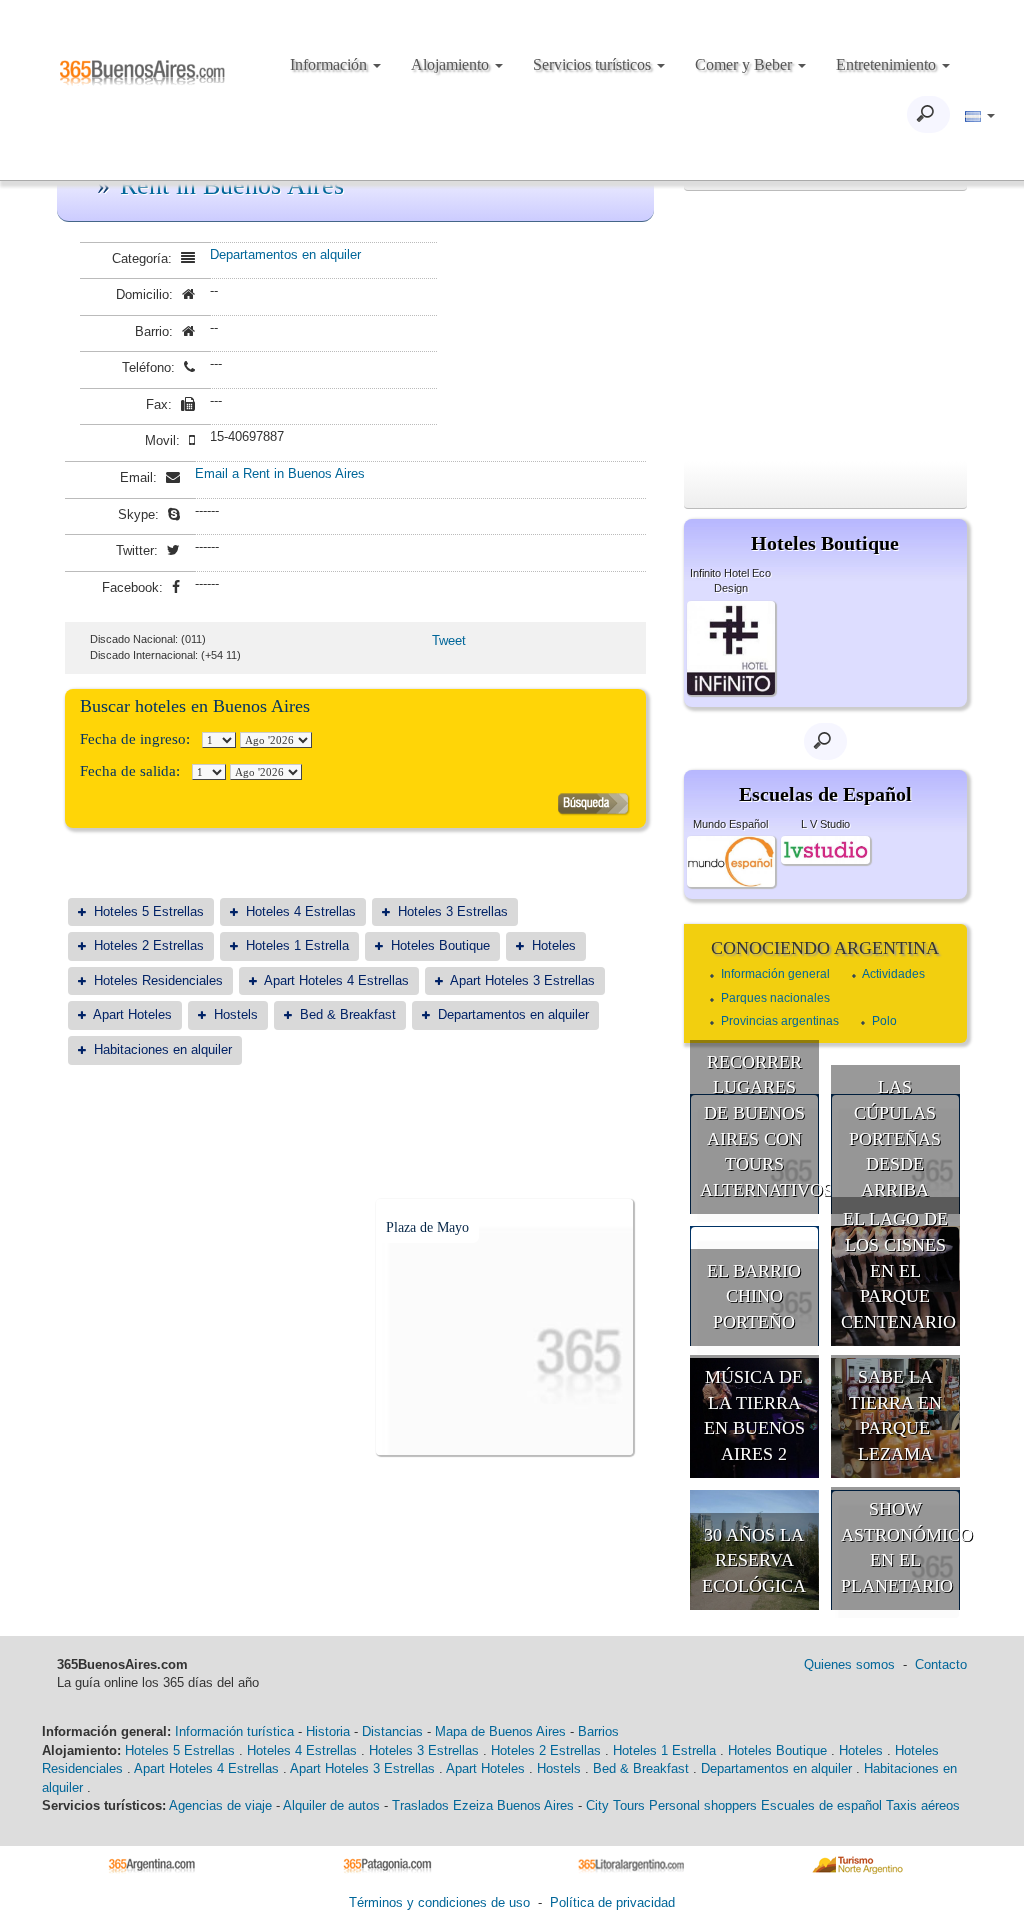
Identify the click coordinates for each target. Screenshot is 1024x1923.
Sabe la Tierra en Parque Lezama (895, 1415)
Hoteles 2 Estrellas (149, 945)
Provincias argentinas (780, 1021)
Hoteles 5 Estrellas (149, 911)
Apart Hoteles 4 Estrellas (336, 980)
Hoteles (554, 945)
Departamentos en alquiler (285, 254)
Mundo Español (730, 824)
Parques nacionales (775, 998)
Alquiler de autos (331, 1805)
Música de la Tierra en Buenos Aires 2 (754, 1415)
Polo (884, 1021)
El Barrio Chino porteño (754, 1296)
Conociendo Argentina (825, 948)
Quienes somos (849, 1664)
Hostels (236, 1014)
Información (330, 64)
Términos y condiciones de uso (439, 1902)
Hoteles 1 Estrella (297, 945)
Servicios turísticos (594, 64)
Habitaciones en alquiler (163, 1049)
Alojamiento (452, 64)
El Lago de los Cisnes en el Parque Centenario (898, 1270)
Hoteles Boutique (440, 945)
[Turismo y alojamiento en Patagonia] (394, 1864)
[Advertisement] (825, 326)
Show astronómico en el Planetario (901, 1547)
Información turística (234, 1731)
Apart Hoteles (132, 1014)
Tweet (449, 640)
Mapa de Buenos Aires (500, 1731)
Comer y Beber (745, 64)
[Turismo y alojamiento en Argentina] (159, 1864)
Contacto (941, 1664)
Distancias (392, 1731)
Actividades (893, 974)
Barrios (598, 1731)
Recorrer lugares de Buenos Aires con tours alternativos (760, 1126)
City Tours (615, 1805)
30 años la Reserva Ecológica (754, 1560)
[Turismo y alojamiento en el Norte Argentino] (864, 1864)
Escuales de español (821, 1805)
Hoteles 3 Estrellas (453, 911)
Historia (328, 1731)
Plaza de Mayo (427, 1227)
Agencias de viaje (220, 1805)
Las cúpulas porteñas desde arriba (895, 1138)
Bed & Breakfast (348, 1014)
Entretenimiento (888, 64)
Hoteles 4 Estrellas (301, 911)
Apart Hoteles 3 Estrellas (522, 980)
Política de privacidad (612, 1902)
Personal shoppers (703, 1805)
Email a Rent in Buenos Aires (280, 473)
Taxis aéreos (923, 1805)
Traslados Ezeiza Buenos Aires (483, 1805)
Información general (775, 974)
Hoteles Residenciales (158, 980)
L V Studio (825, 824)
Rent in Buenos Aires (232, 185)
